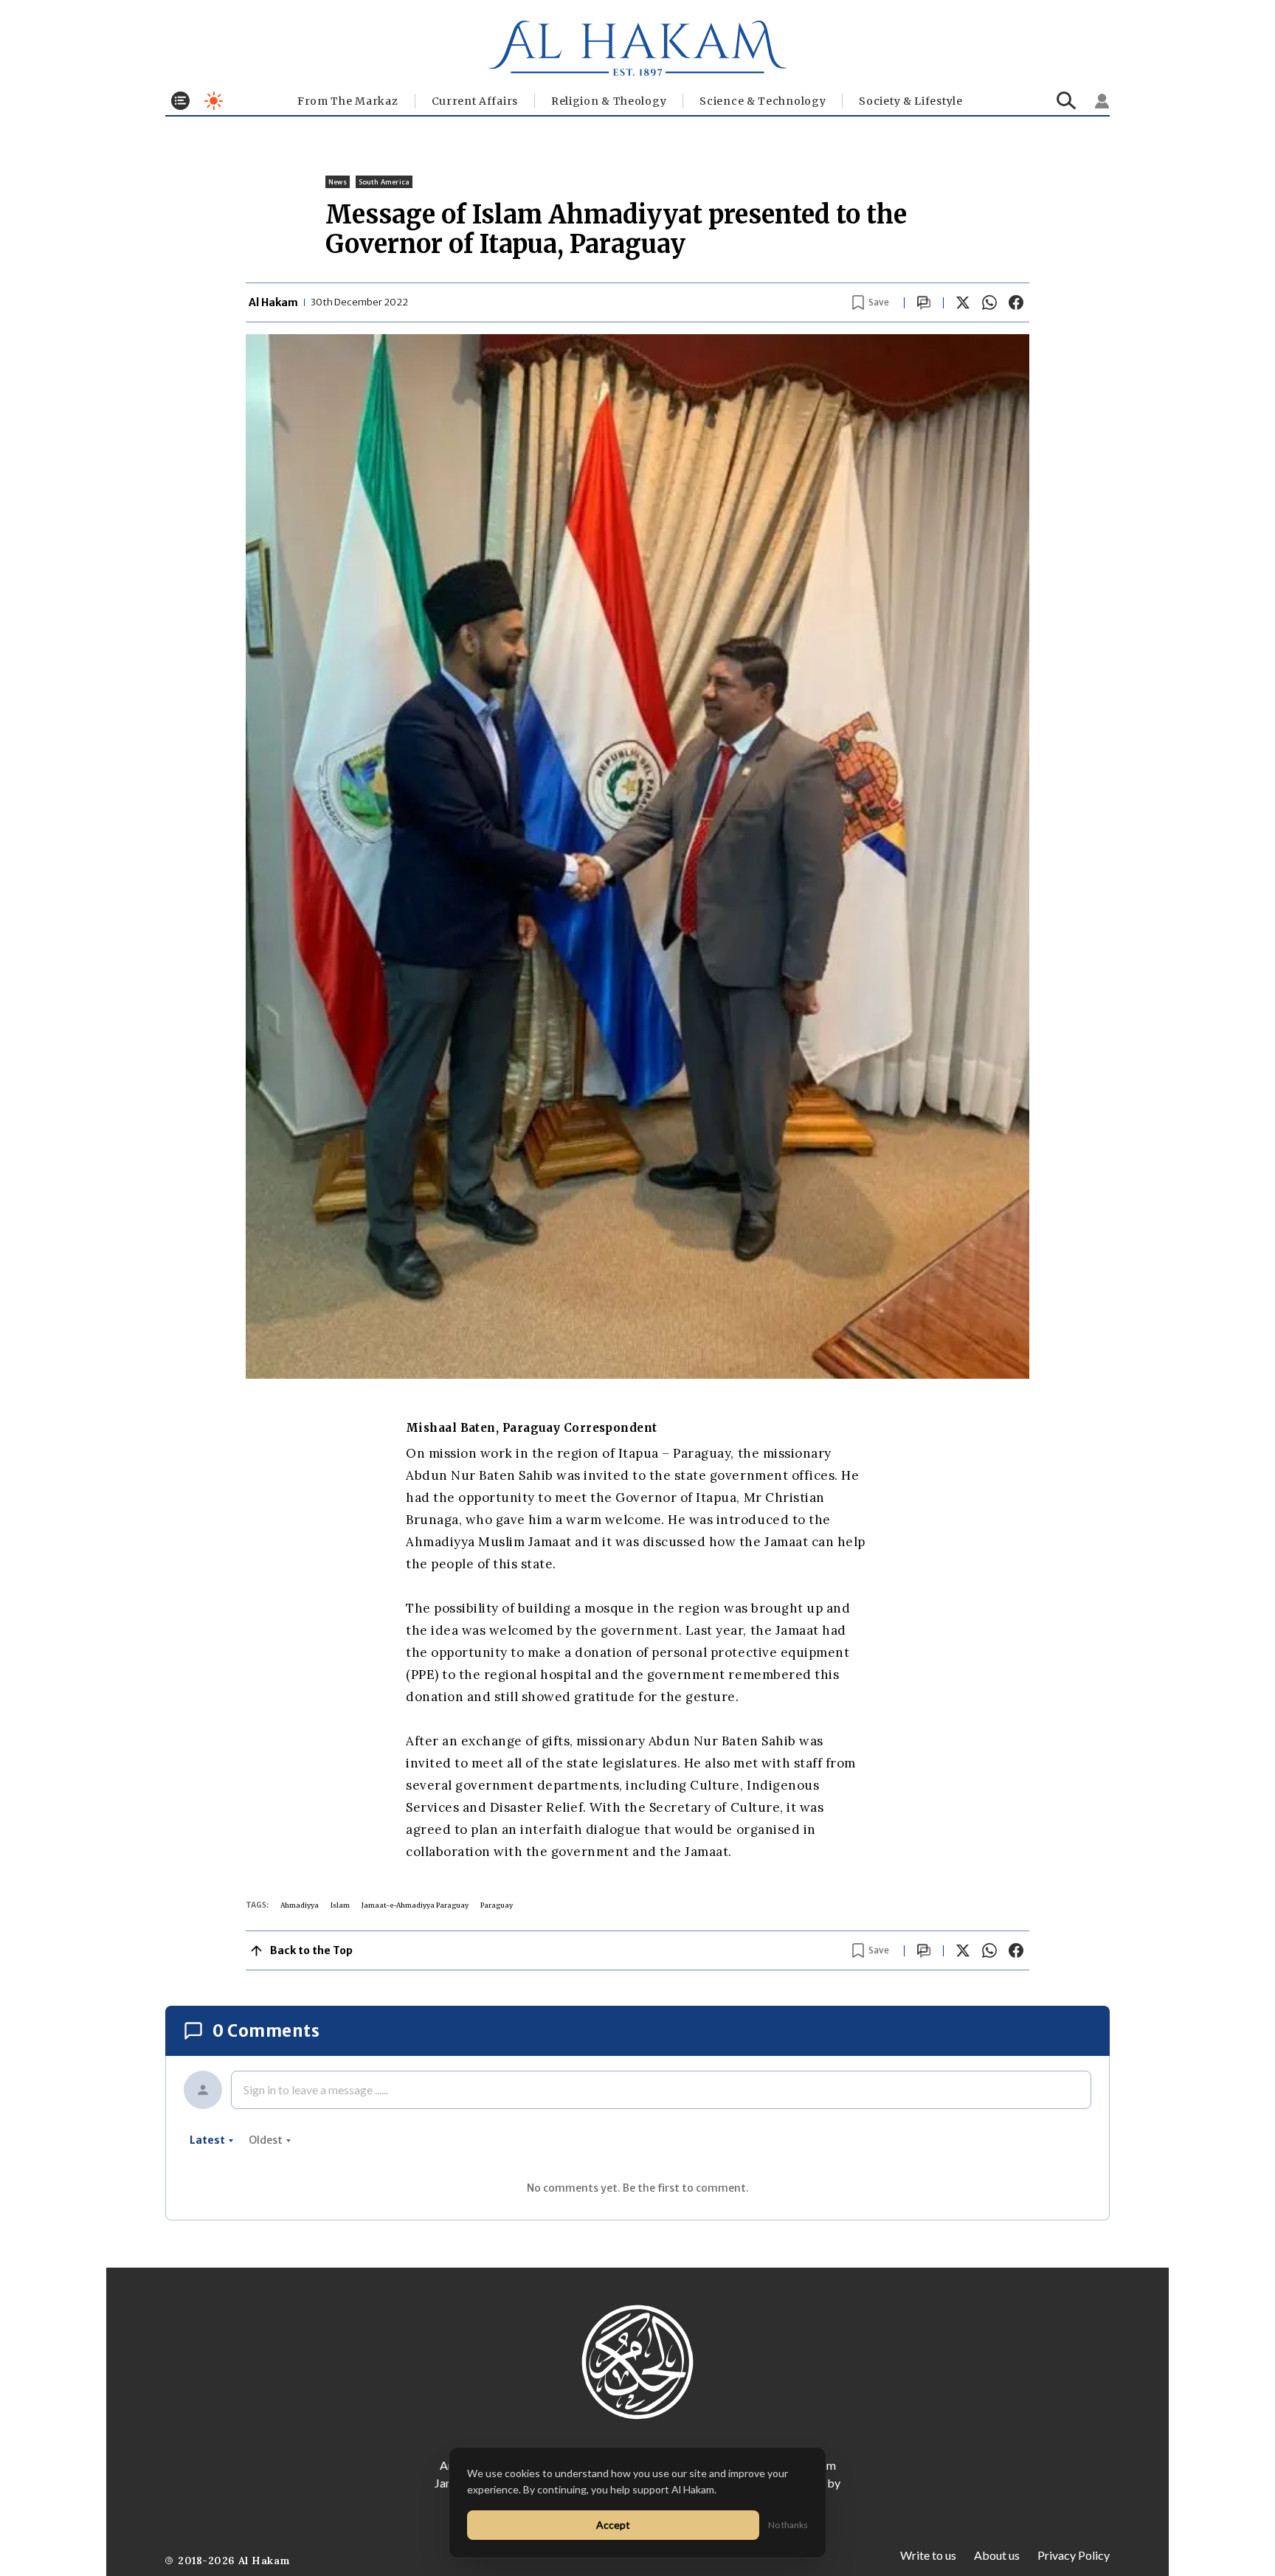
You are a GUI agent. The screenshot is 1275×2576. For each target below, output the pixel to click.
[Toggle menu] (180, 101)
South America (384, 182)
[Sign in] (1102, 101)
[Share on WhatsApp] (989, 302)
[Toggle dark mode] (214, 101)
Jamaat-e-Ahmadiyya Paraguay (415, 1905)
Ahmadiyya (300, 1905)
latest (207, 2140)
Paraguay (497, 1905)
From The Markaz (348, 101)
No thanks (788, 2525)
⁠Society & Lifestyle (911, 101)
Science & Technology (763, 101)
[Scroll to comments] (924, 303)
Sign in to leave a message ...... (316, 2089)
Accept (613, 2525)
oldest (266, 2140)
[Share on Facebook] (1016, 302)
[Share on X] (963, 302)
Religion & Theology (609, 101)
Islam (340, 1905)
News (338, 182)
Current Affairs (475, 101)
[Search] (1067, 101)
